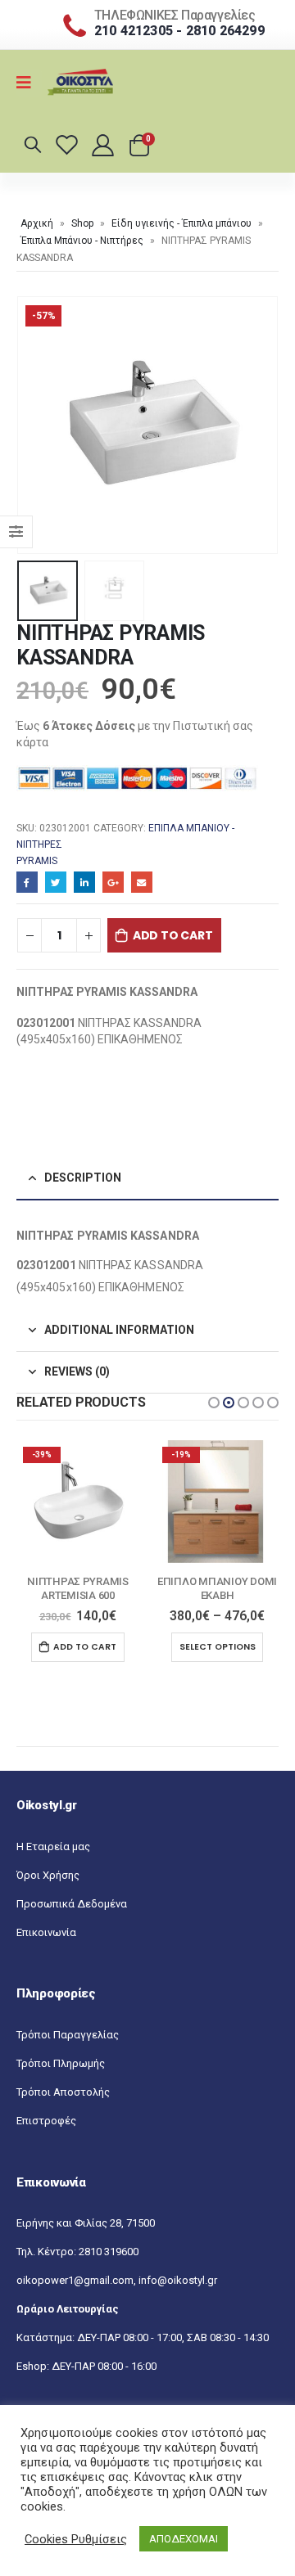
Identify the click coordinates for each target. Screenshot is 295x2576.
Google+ (113, 882)
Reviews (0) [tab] (77, 1371)
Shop (82, 223)
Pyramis (37, 861)
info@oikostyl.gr (178, 2280)
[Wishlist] (69, 144)
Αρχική (37, 223)
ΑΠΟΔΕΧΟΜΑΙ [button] (184, 2539)
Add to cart (173, 935)
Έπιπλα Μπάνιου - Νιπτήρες (82, 241)
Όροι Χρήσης (48, 1875)
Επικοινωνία (46, 1932)
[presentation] (37, 425)
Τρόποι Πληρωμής (61, 2063)
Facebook (27, 882)
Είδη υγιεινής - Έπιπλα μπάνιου (182, 223)
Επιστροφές (46, 2121)
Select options (78, 1647)
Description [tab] (83, 1178)
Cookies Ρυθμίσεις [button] (76, 2539)
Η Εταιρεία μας (53, 1846)
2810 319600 (109, 2252)
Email (142, 882)
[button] (214, 1403)
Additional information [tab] (119, 1330)
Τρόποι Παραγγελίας (68, 2035)
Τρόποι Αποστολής (63, 2092)
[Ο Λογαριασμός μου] (104, 144)
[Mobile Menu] (29, 83)
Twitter (56, 882)
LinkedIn (84, 882)
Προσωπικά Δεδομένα (72, 1904)
